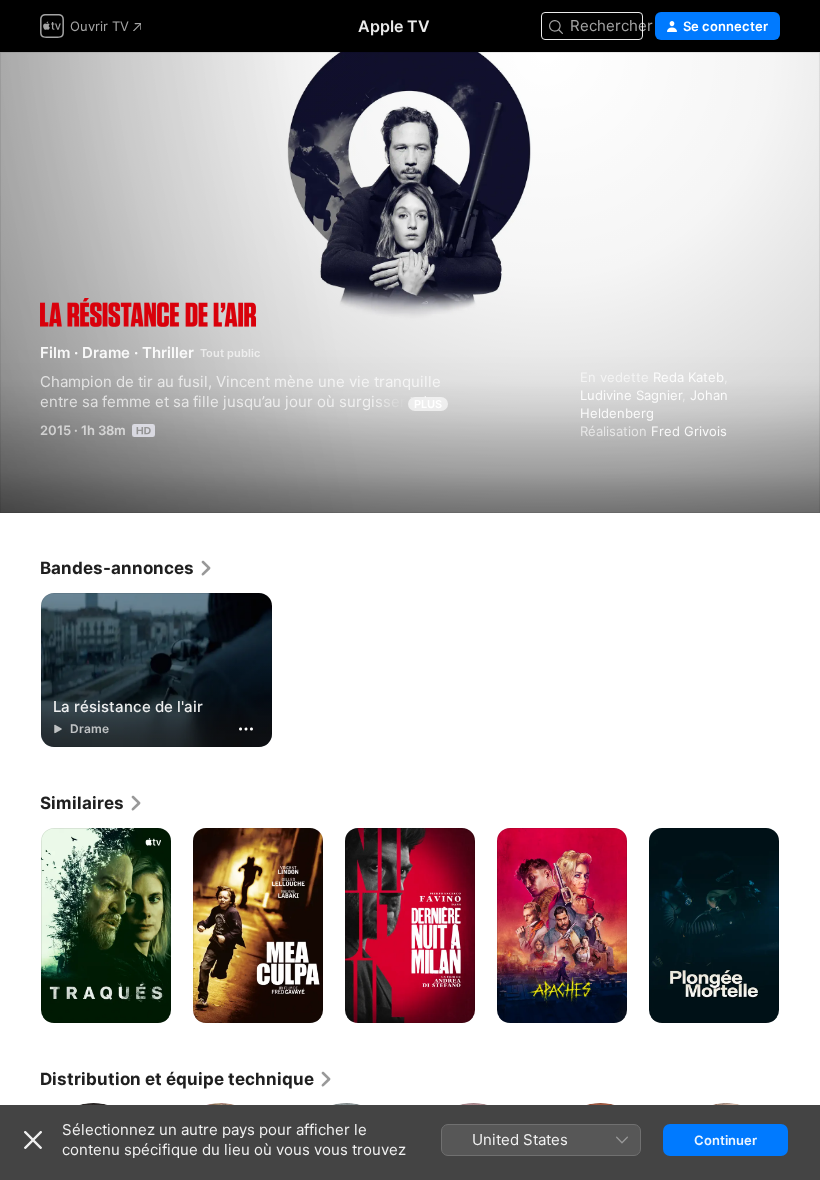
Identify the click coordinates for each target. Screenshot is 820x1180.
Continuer (725, 1140)
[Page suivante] (800, 926)
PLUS (428, 404)
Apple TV (394, 26)
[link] (127, 568)
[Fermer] (33, 1140)
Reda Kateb (688, 377)
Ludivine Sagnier (631, 395)
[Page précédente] (20, 926)
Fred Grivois (689, 431)
